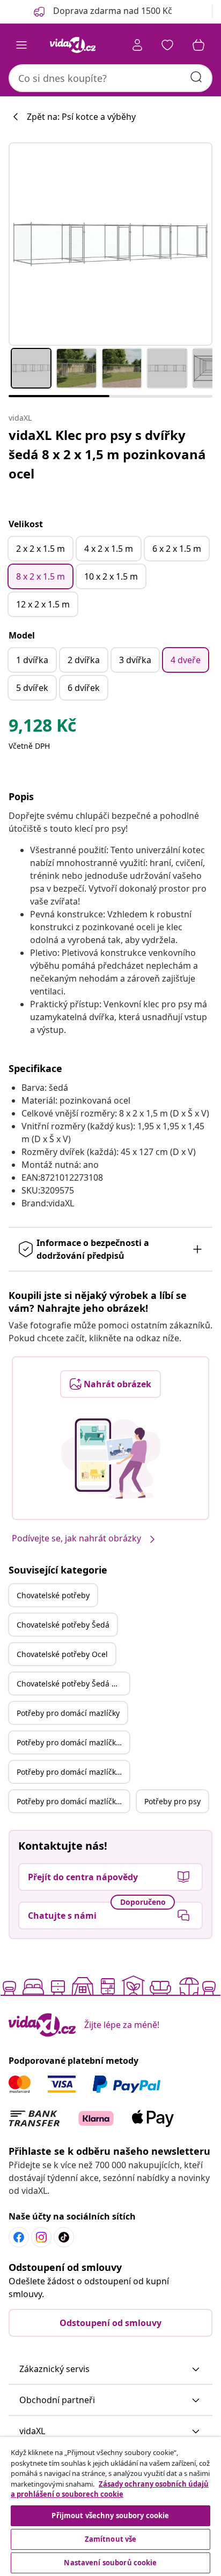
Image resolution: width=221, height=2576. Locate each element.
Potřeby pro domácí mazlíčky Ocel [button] (73, 1772)
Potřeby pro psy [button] (172, 1801)
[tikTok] (64, 2237)
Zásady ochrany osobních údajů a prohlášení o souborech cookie (110, 2489)
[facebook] (19, 2237)
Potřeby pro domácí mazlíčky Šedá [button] (73, 1742)
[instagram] (41, 2237)
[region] (110, 2506)
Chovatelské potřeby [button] (53, 1595)
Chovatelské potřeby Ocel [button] (62, 1654)
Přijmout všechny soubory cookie (110, 2516)
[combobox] (110, 78)
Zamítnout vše (111, 2539)
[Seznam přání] (167, 45)
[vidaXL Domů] (72, 45)
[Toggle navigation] (21, 45)
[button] (110, 2369)
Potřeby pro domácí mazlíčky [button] (68, 1713)
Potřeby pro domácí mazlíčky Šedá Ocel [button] (73, 1801)
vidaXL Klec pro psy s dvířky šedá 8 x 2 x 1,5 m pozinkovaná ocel (107, 454)
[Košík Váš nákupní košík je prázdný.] (198, 45)
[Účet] (137, 45)
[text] (42, 728)
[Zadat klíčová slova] (196, 77)
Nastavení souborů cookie (110, 2563)
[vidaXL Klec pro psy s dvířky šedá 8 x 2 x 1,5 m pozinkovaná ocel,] (110, 244)
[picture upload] (111, 1458)
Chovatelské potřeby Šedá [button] (63, 1625)
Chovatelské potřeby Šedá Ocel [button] (72, 1684)
